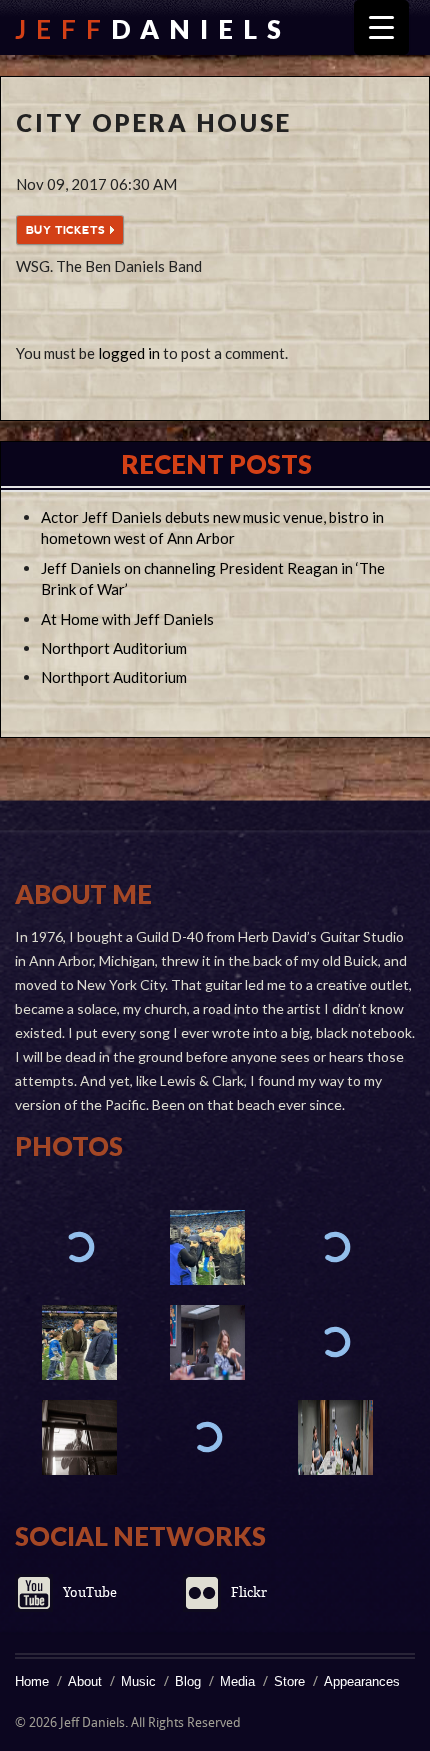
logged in (129, 353)
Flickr (249, 1592)
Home (32, 1681)
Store (289, 1681)
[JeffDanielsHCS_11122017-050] (79, 1437)
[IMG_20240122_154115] (207, 1247)
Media (237, 1681)
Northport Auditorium (114, 648)
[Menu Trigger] (381, 27)
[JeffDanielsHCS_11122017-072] (335, 1342)
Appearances (362, 1681)
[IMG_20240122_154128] (79, 1247)
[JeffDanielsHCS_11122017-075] (207, 1342)
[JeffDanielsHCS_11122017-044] (335, 1437)
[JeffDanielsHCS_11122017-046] (207, 1437)
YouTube (90, 1592)
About (85, 1681)
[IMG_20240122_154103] (79, 1342)
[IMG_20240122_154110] (335, 1247)
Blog (188, 1681)
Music (138, 1681)
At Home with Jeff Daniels (127, 619)
